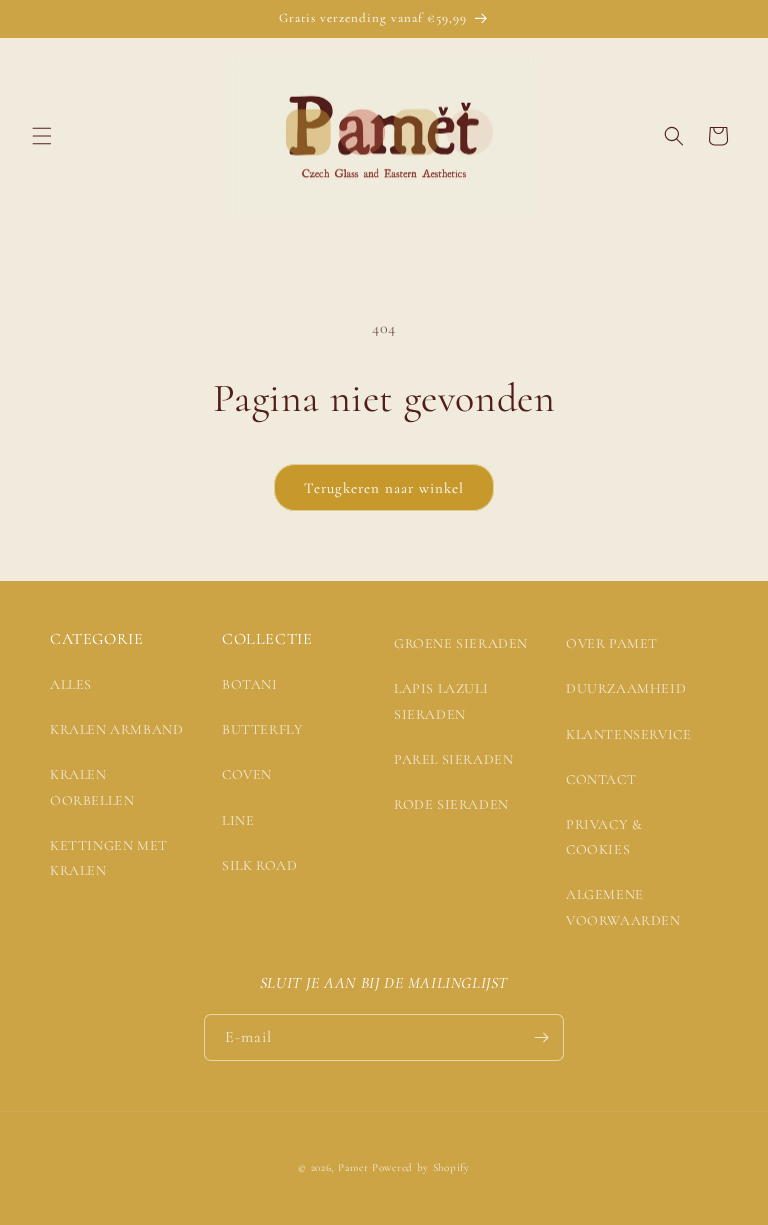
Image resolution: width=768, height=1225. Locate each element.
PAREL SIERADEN (453, 759)
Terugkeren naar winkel (384, 488)
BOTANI (250, 684)
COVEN (247, 774)
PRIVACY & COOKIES (604, 837)
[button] (42, 136)
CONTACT (601, 779)
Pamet (353, 1167)
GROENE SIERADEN (461, 643)
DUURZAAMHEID (626, 688)
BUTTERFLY (262, 729)
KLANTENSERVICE (628, 734)
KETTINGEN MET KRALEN (109, 858)
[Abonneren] (541, 1037)
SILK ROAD (259, 865)
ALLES (71, 684)
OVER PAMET (612, 643)
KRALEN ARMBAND (116, 729)
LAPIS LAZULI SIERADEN (441, 701)
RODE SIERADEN (451, 804)
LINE (238, 820)
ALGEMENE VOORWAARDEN (623, 907)
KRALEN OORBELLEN (92, 787)
